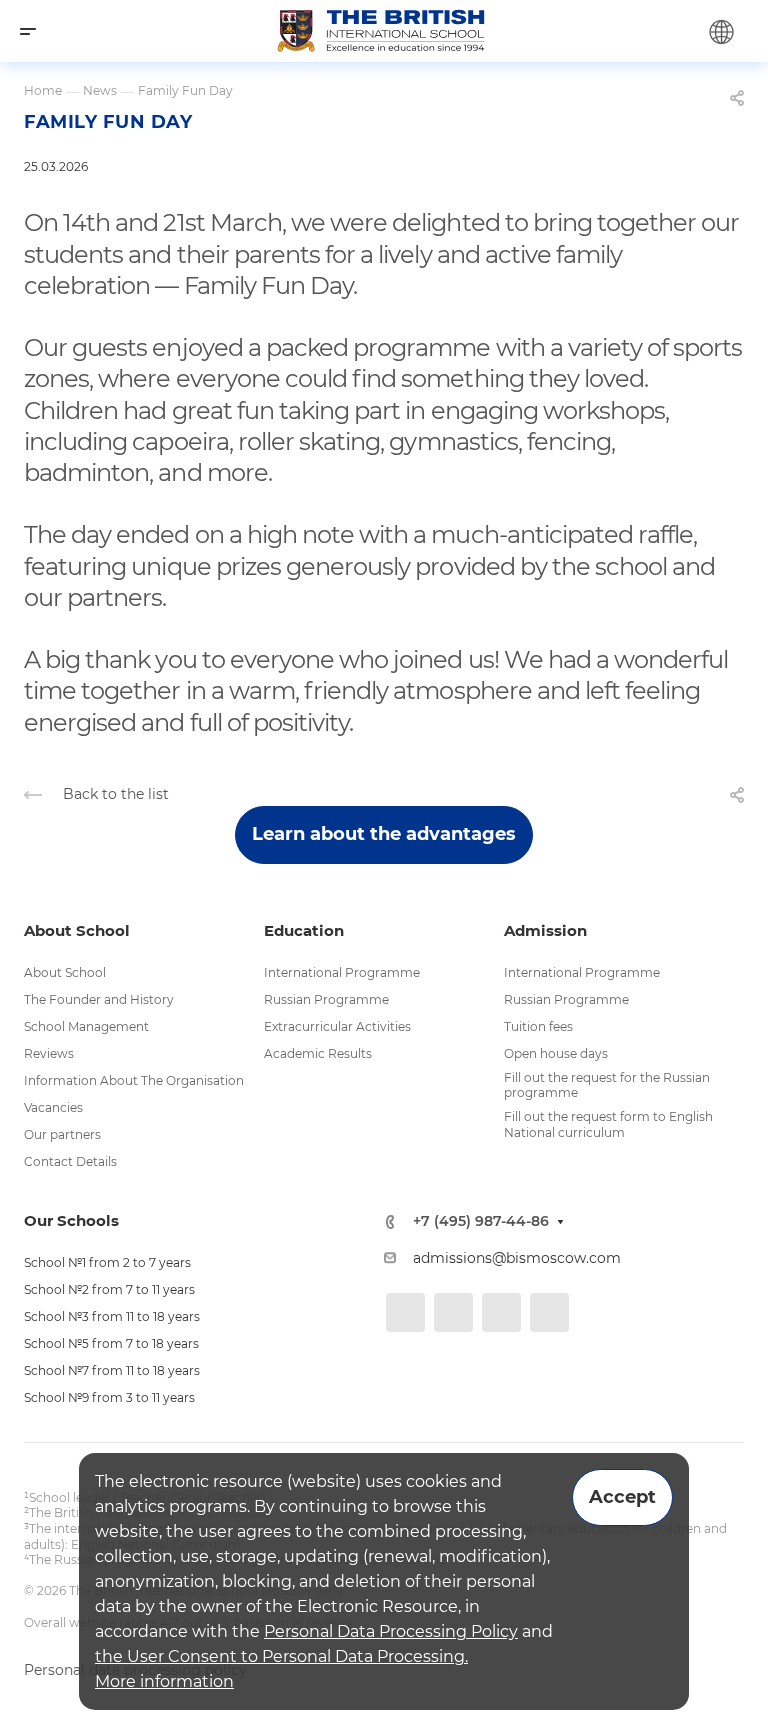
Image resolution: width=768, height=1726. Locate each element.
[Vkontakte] (405, 1312)
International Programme (342, 972)
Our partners (62, 1134)
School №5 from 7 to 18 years (111, 1343)
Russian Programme (326, 999)
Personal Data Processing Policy (391, 1631)
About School (65, 972)
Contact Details (70, 1161)
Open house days (556, 1053)
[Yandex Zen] (501, 1312)
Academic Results (318, 1053)
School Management (86, 1026)
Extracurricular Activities (337, 1026)
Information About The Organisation (134, 1080)
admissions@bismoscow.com (517, 1258)
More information (164, 1681)
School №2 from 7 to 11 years (109, 1289)
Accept (622, 1497)
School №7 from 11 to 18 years (112, 1370)
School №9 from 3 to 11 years (109, 1397)
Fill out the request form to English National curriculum (608, 1124)
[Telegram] (453, 1312)
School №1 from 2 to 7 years (107, 1262)
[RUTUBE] (549, 1312)
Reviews (49, 1053)
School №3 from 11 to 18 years (112, 1316)
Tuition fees (538, 1026)
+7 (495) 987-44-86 (481, 1221)
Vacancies (53, 1107)
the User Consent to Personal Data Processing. (281, 1656)
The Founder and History (99, 999)
